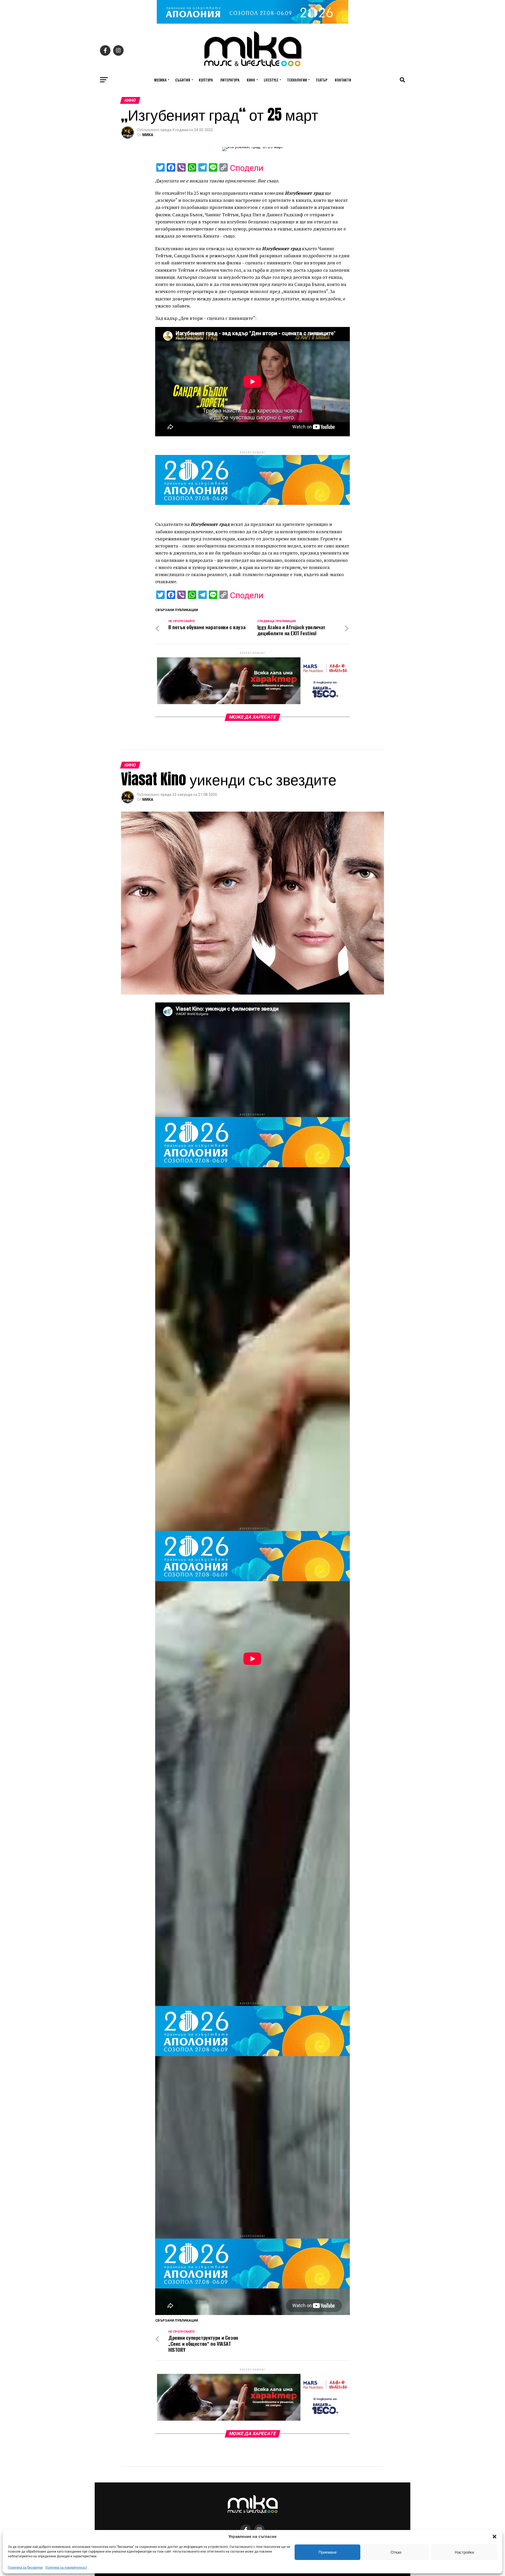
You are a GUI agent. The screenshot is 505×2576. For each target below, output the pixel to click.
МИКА (148, 135)
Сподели (247, 168)
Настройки (464, 2552)
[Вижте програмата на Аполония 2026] (252, 22)
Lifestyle (271, 80)
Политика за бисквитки (25, 2568)
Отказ (396, 2552)
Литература (230, 80)
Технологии (297, 80)
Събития (183, 80)
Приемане (328, 2552)
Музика (160, 80)
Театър (322, 80)
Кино (251, 80)
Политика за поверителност (66, 2568)
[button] (494, 2537)
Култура (206, 80)
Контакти (343, 80)
